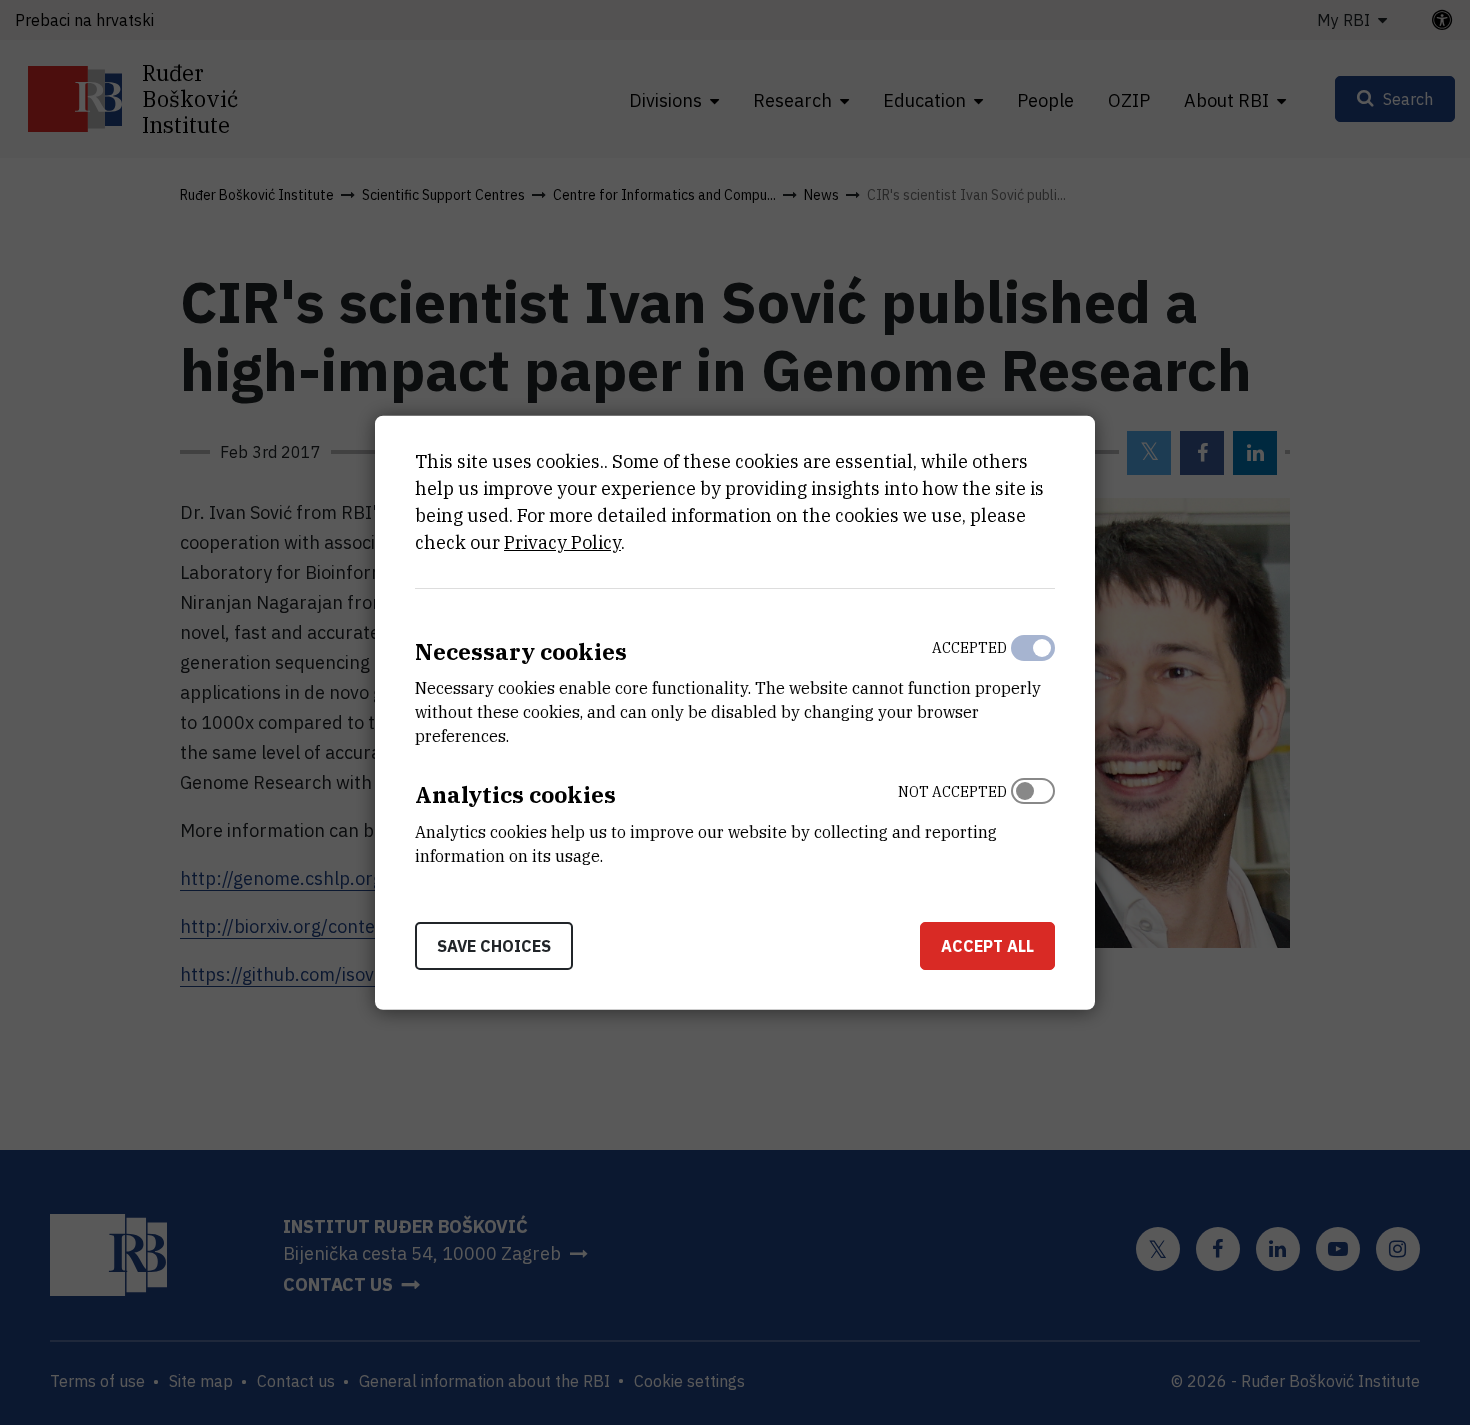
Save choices (494, 946)
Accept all (987, 946)
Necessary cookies (521, 650)
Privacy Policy (562, 541)
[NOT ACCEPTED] (1033, 819)
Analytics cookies (515, 794)
